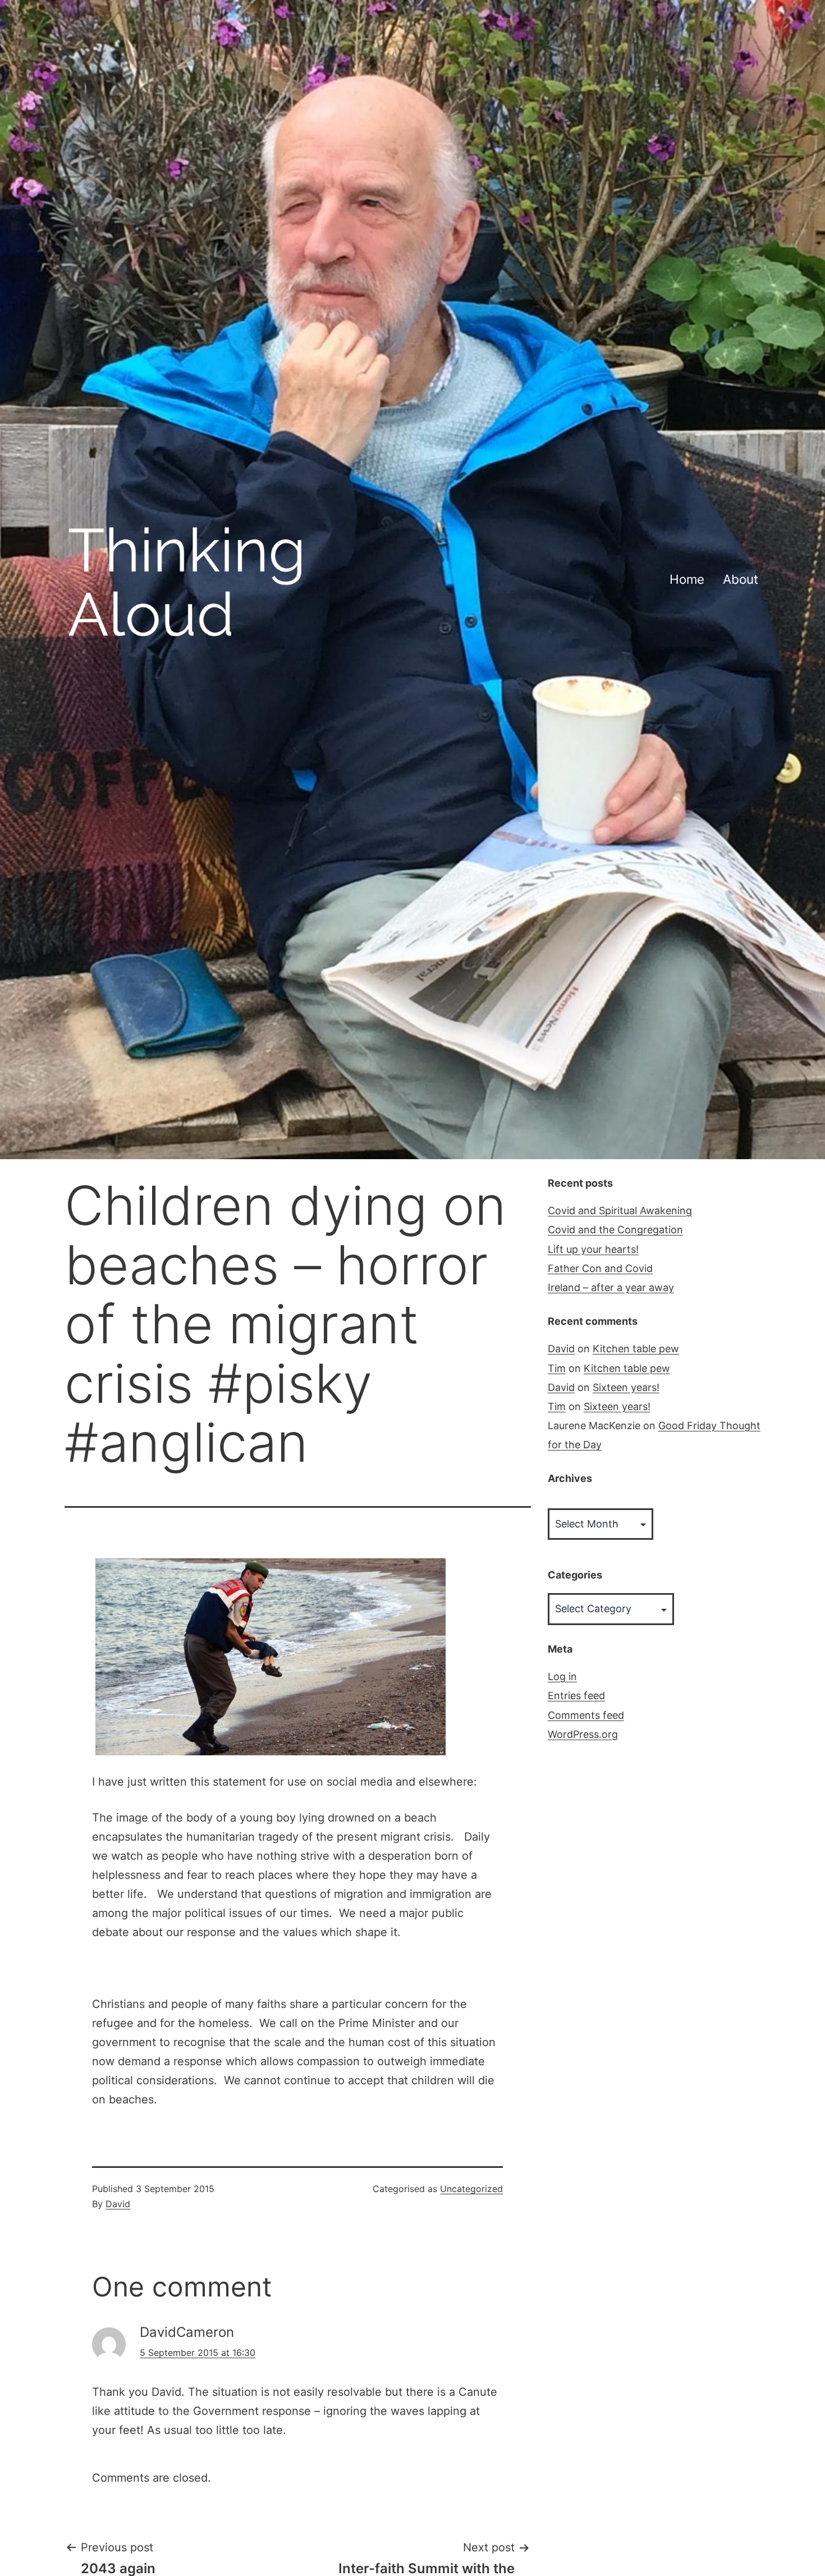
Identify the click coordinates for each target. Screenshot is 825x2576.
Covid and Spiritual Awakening (620, 1211)
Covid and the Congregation (615, 1230)
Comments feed (586, 1715)
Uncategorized (471, 2189)
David (118, 2204)
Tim (557, 1368)
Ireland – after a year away (611, 1287)
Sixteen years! (626, 1387)
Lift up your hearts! (593, 1249)
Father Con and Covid (600, 1268)
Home (687, 579)
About (741, 579)
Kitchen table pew (636, 1349)
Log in (562, 1676)
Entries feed (576, 1696)
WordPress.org (583, 1734)
